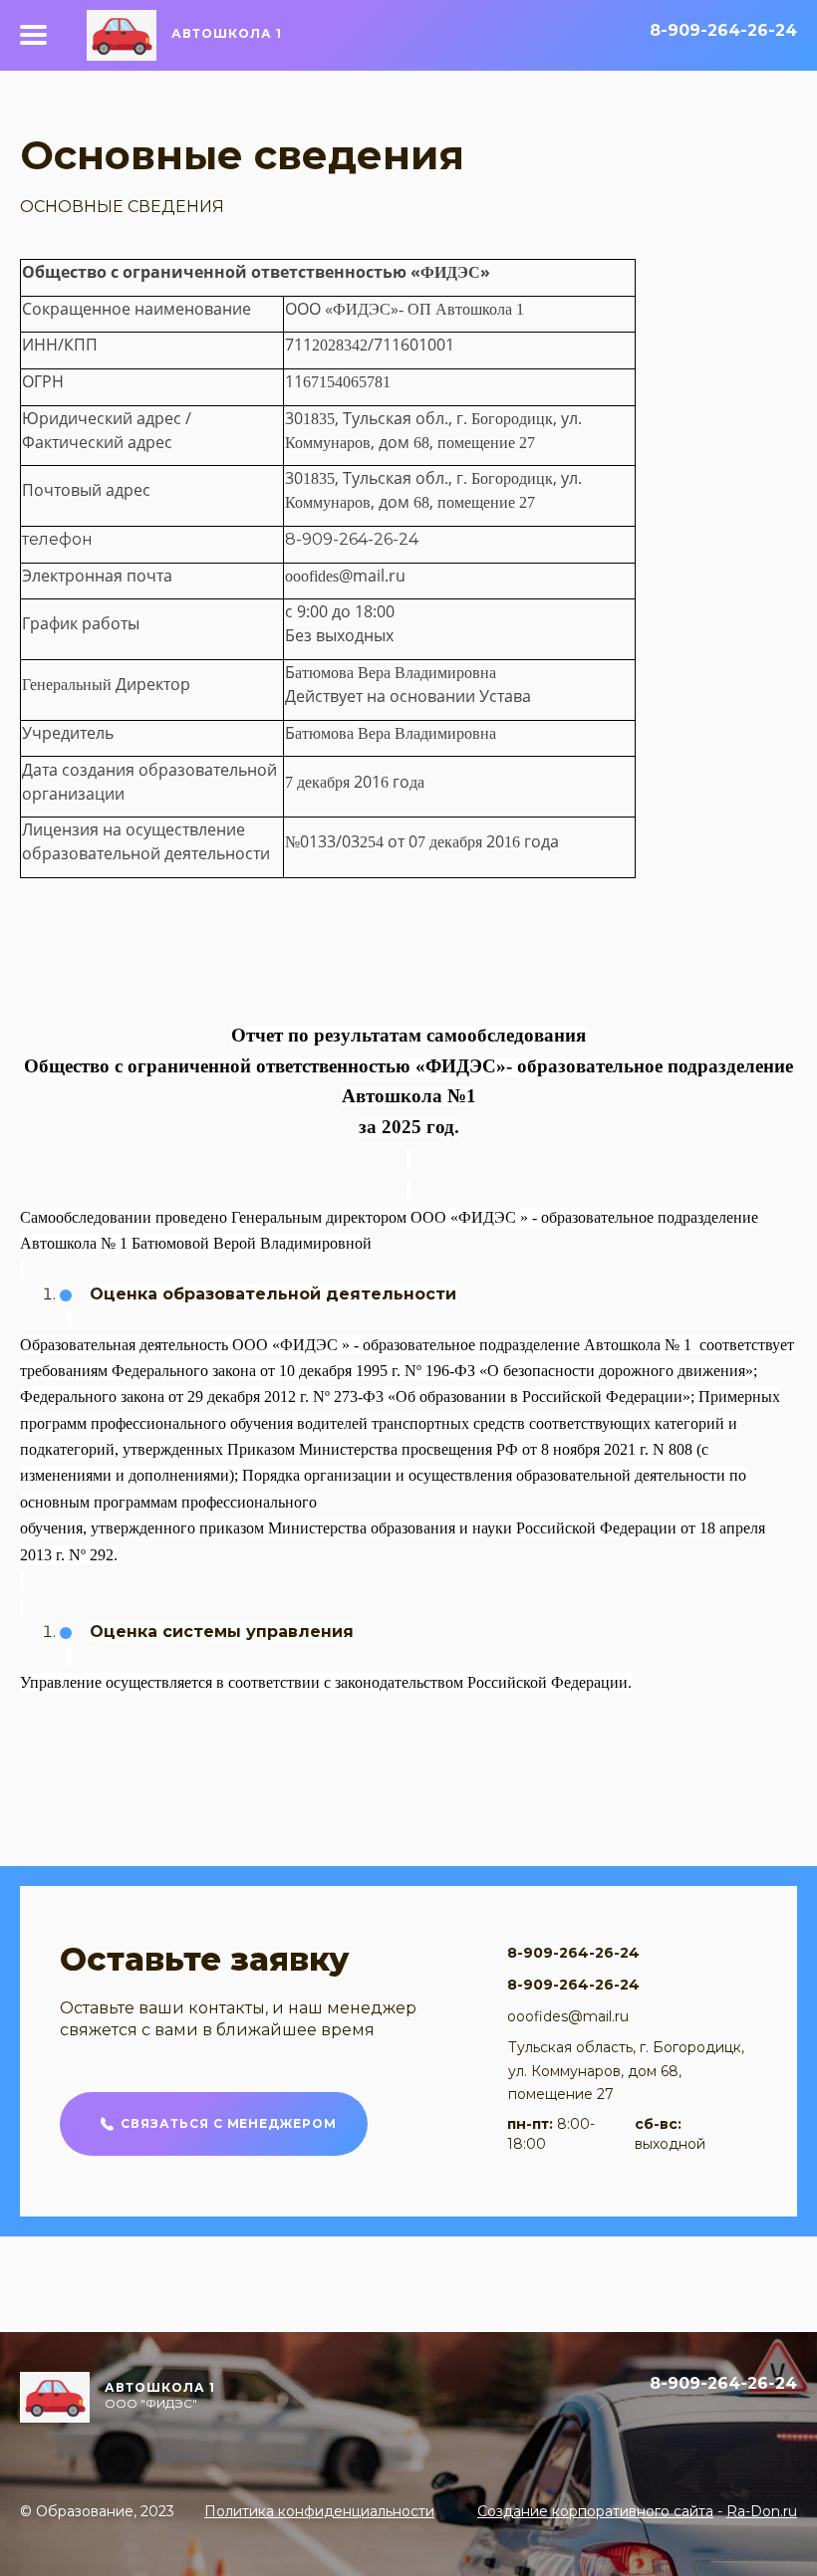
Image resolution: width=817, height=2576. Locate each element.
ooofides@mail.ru (568, 2016)
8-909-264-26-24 (723, 31)
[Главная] (109, 35)
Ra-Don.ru (762, 2511)
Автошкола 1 (227, 33)
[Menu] (33, 35)
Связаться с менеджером (229, 2123)
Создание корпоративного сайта (595, 2511)
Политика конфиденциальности (319, 2511)
